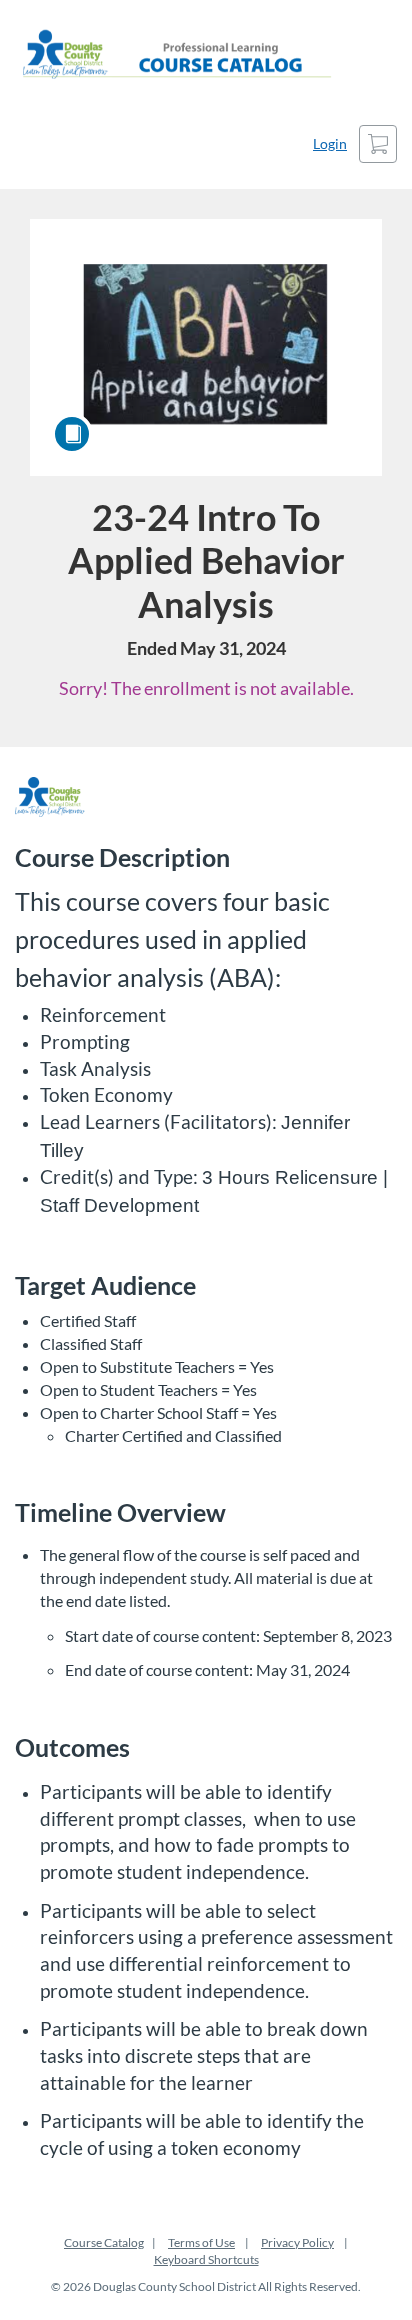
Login (330, 143)
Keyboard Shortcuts (206, 2259)
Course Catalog (104, 2242)
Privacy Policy (297, 2242)
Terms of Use (201, 2242)
